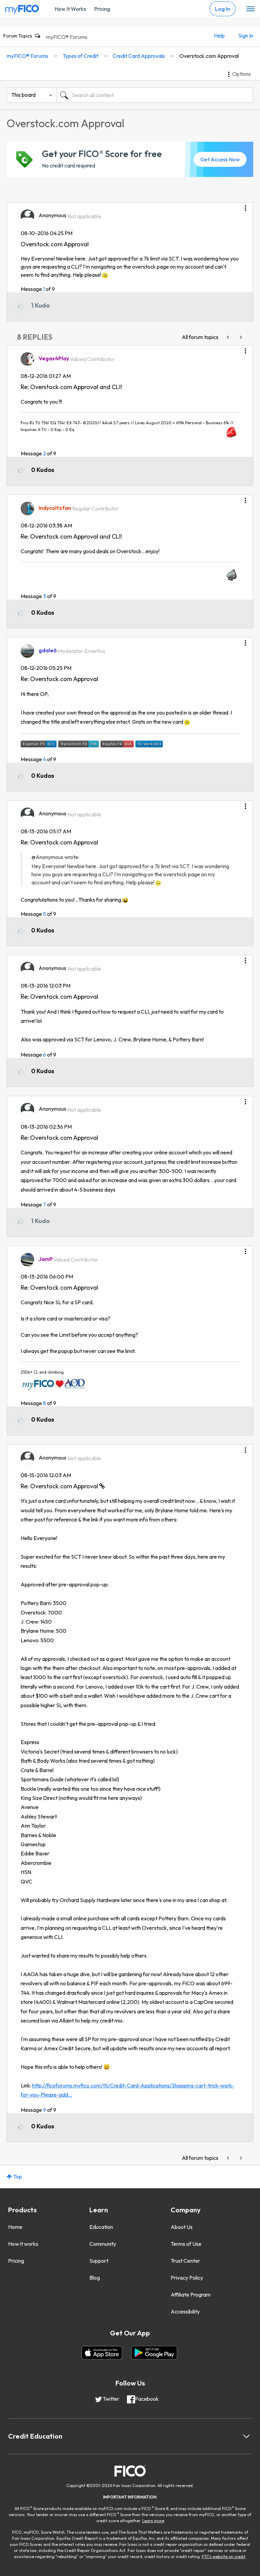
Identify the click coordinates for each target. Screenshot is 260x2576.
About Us (182, 2227)
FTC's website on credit (224, 2557)
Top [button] (18, 2176)
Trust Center (185, 2261)
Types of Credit (80, 56)
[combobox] (155, 95)
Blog (95, 2278)
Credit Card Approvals (139, 56)
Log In (223, 9)
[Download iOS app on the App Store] (102, 2353)
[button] (245, 206)
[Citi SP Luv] (229, 337)
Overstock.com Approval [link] (209, 56)
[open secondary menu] (251, 9)
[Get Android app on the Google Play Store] (154, 2353)
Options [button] (242, 74)
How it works (23, 2244)
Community (103, 2244)
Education (101, 2227)
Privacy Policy (187, 2278)
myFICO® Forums (67, 37)
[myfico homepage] (22, 8)
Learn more (153, 2521)
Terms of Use (186, 2244)
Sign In (246, 36)
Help (219, 36)
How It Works (70, 9)
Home (15, 2227)
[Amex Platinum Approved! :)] (240, 337)
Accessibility (185, 2311)
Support (99, 2261)
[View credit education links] (246, 2436)
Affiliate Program (191, 2295)
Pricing (102, 9)
